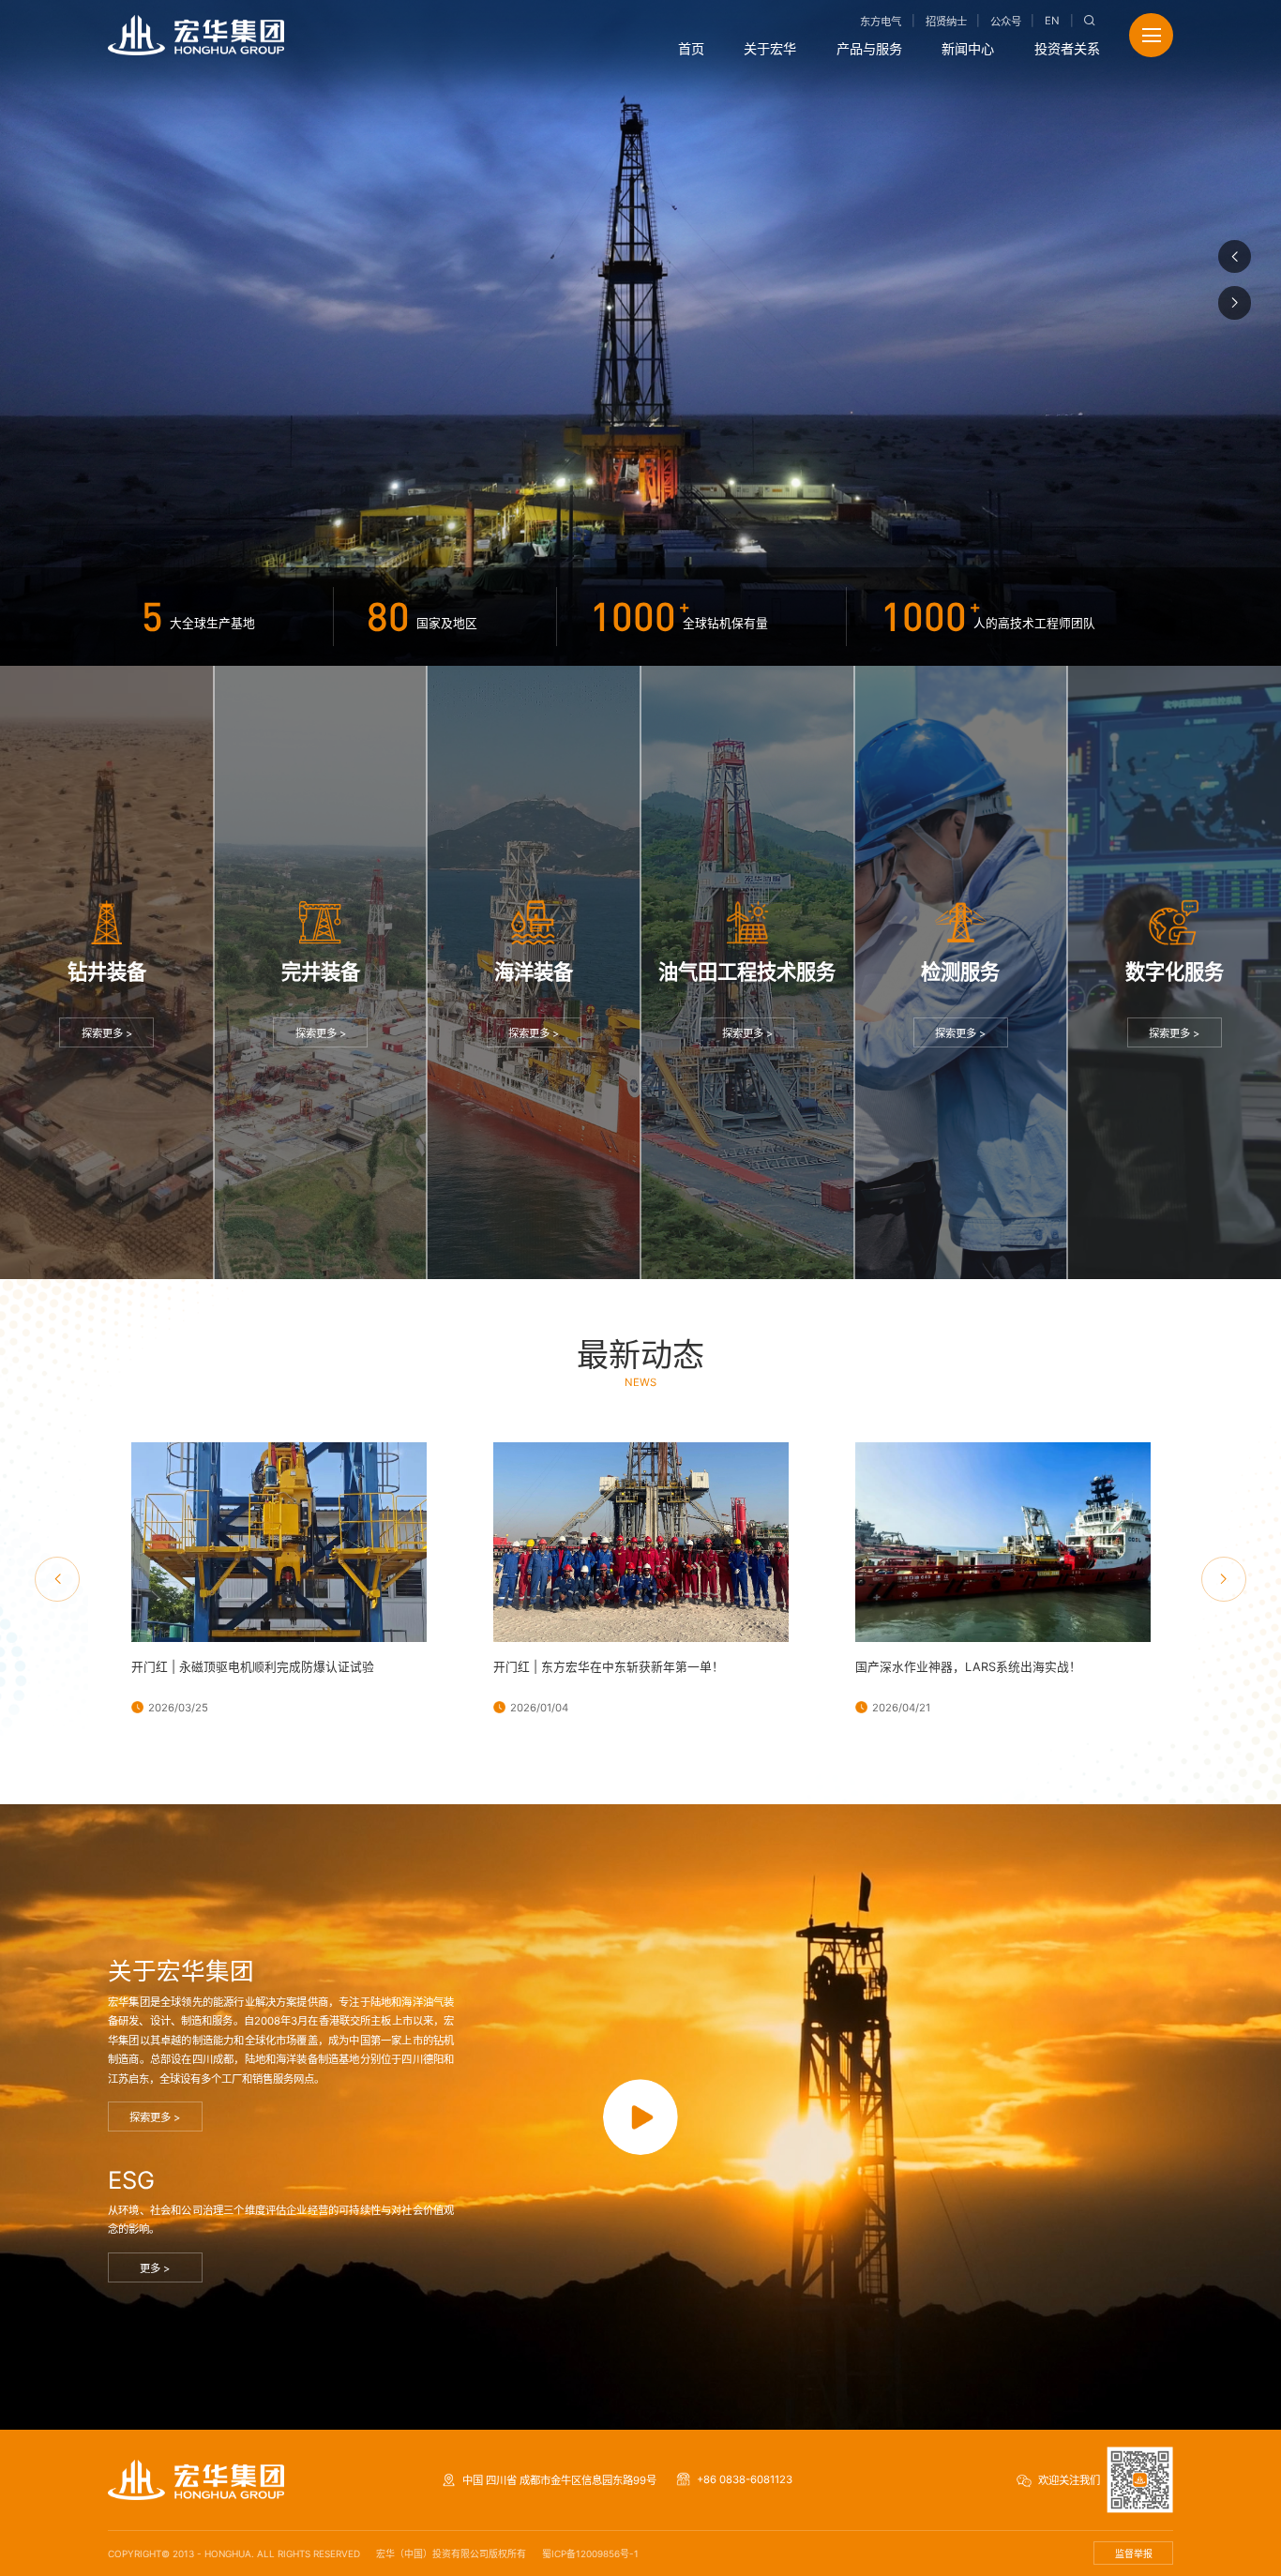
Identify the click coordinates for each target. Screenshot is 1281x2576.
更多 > (155, 2268)
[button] (1235, 257)
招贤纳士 (946, 22)
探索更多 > (107, 1033)
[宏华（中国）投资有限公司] (196, 35)
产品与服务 (869, 48)
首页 (691, 48)
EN (1052, 21)
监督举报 (1134, 2553)
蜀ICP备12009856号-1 (590, 2553)
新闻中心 (968, 48)
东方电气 (881, 22)
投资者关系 (1067, 48)
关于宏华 (770, 48)
